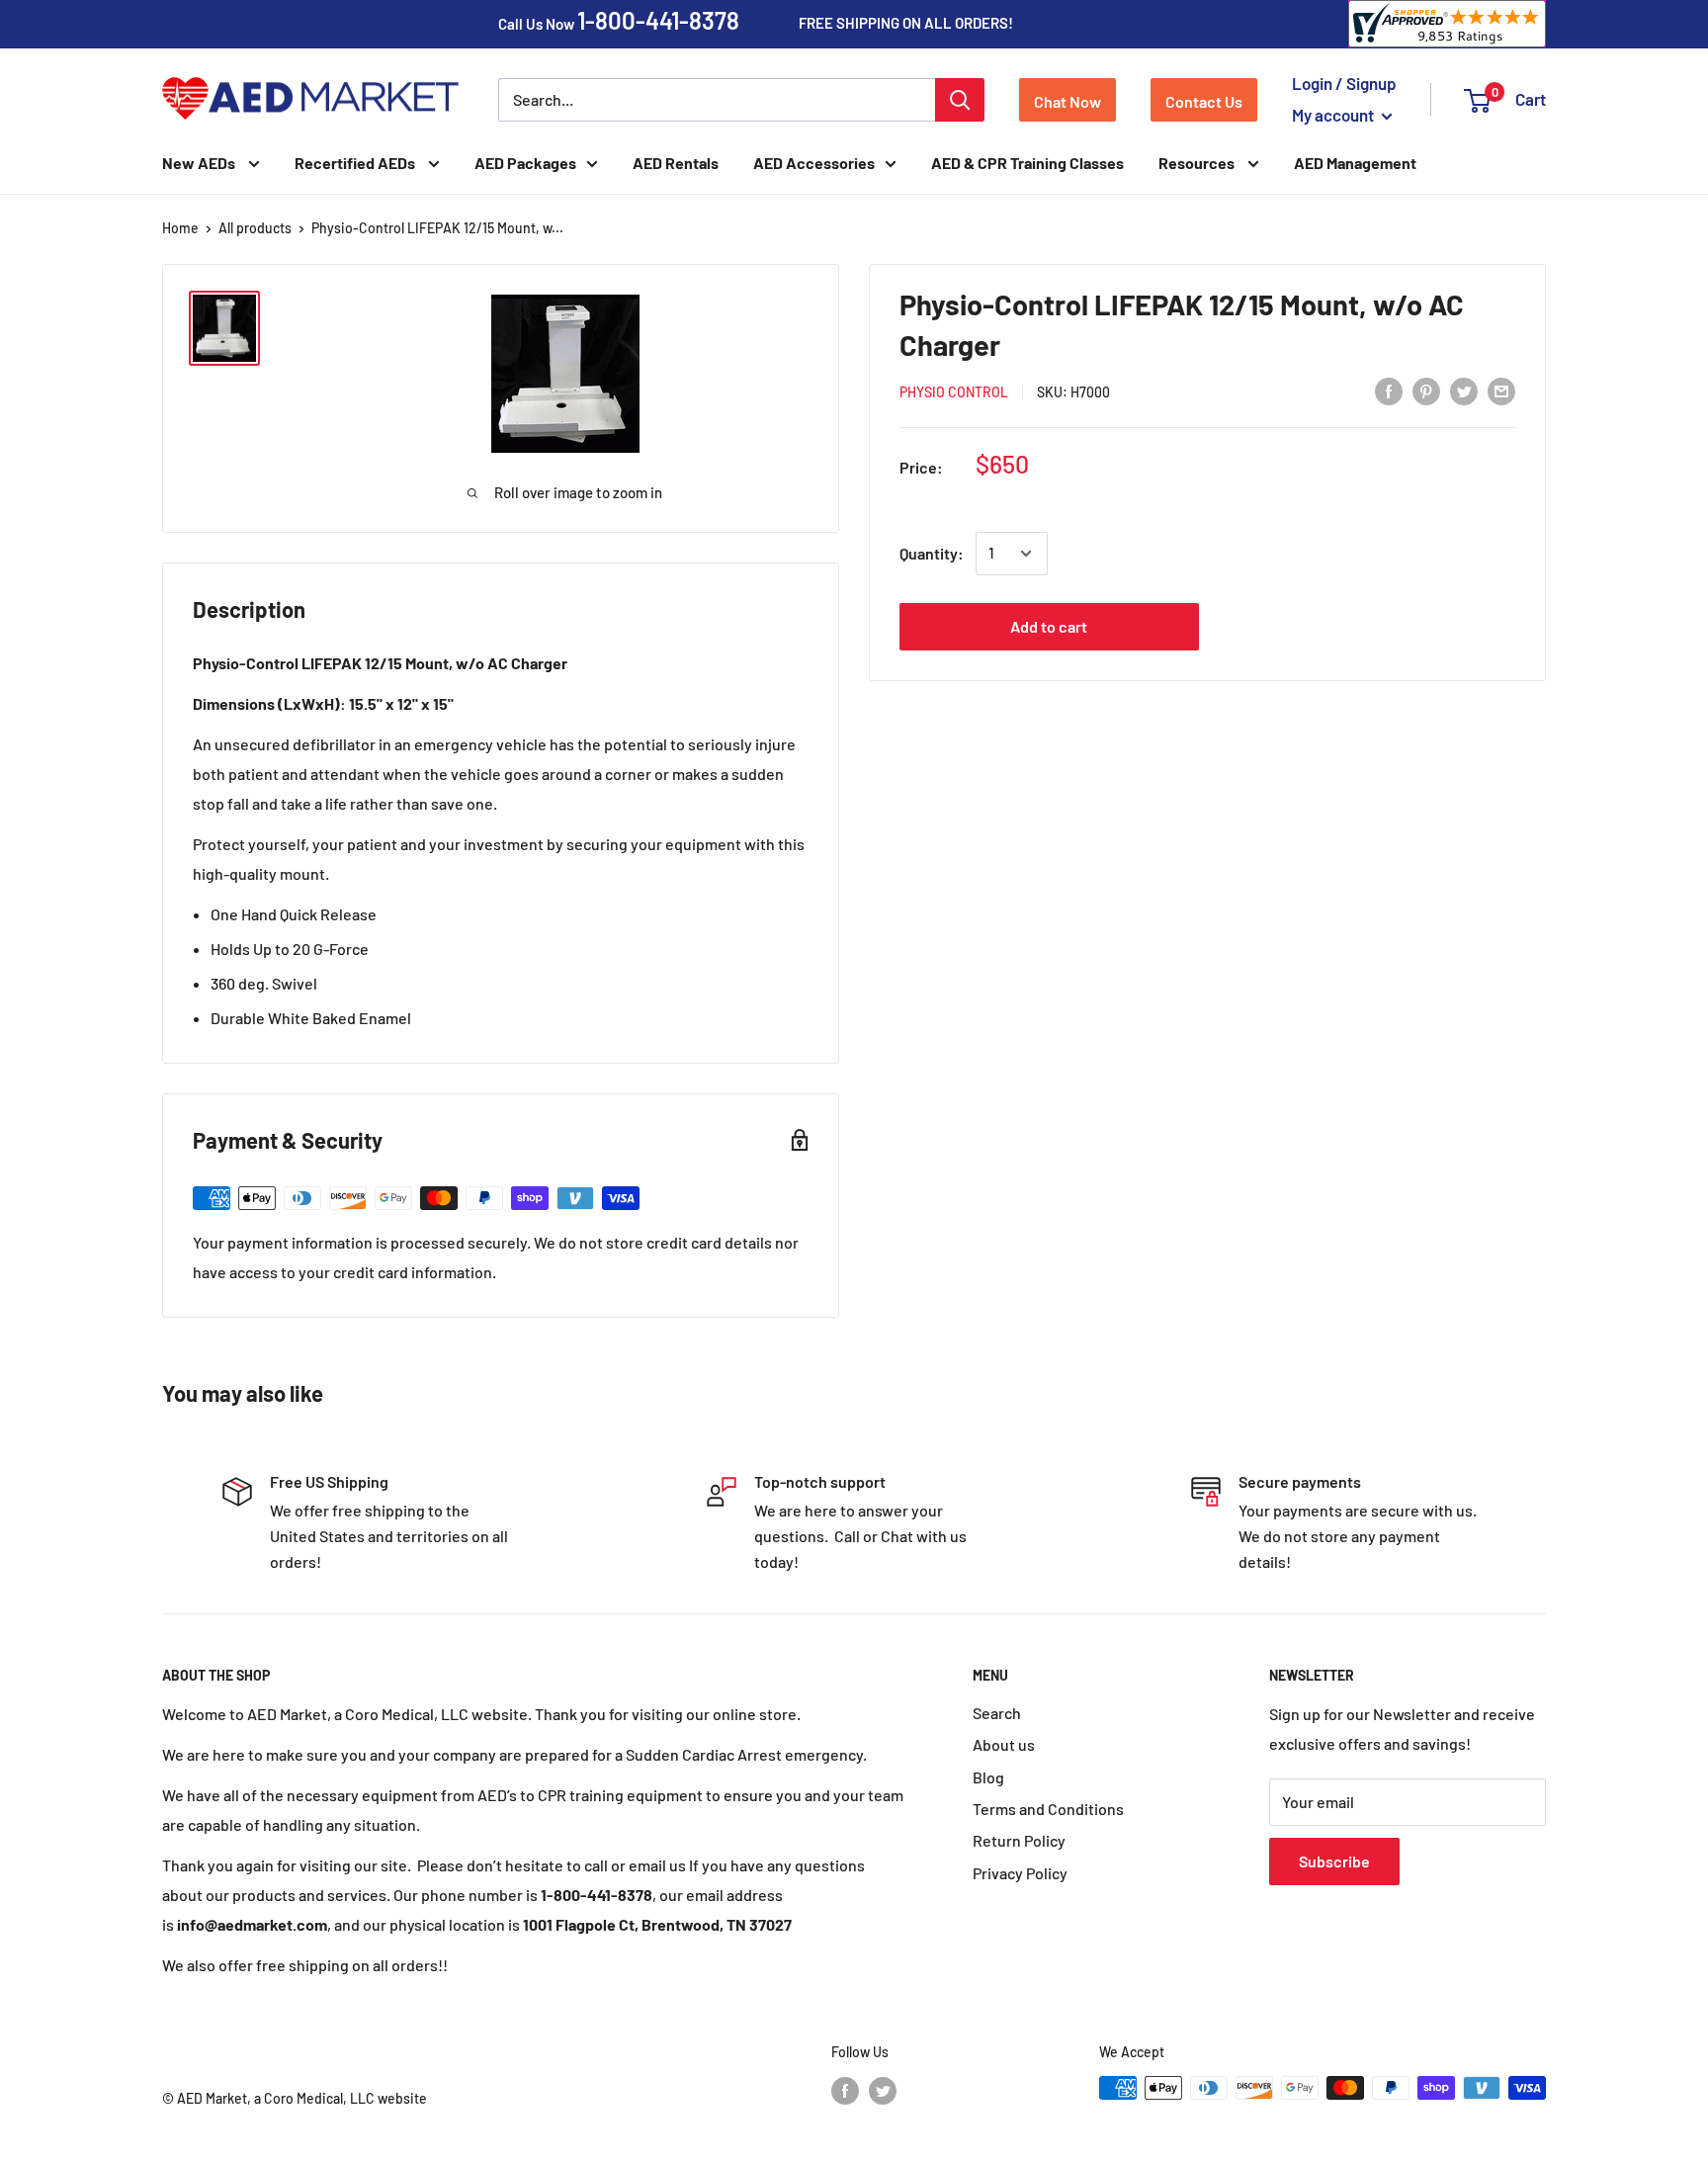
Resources (1198, 163)
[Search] (960, 100)
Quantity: (932, 553)
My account (1334, 115)
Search (997, 1713)
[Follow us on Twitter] (883, 2090)
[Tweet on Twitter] (1464, 390)
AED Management (1355, 163)
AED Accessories (814, 163)
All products (255, 228)
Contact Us (1204, 101)
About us (1004, 1744)
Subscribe (1334, 1861)
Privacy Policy (1020, 1873)
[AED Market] (310, 100)
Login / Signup (1344, 83)
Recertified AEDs (356, 163)
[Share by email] (1501, 390)
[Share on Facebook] (1389, 390)
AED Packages (525, 163)
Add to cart (1049, 626)
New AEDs (200, 163)
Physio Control (954, 392)
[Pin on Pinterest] (1426, 390)
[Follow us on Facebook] (845, 2090)
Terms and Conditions (1048, 1809)
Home (180, 228)
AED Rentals (676, 163)
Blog (988, 1777)
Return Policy (1019, 1840)
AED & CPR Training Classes (1027, 163)
